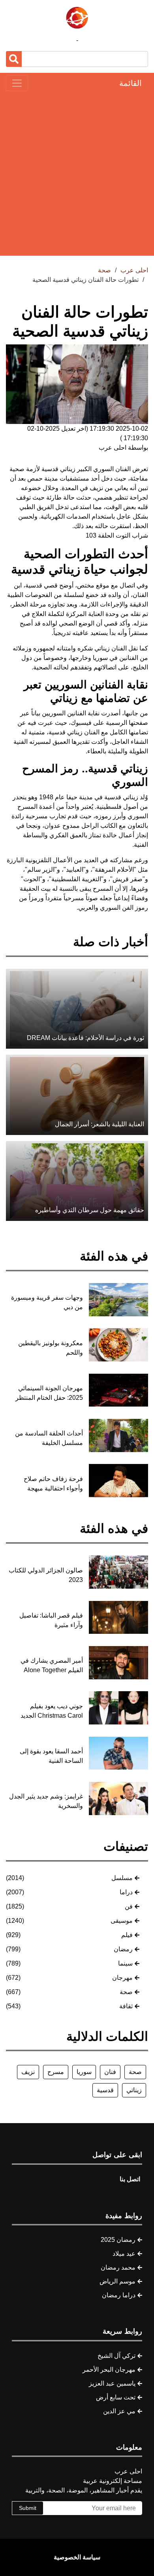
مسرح (56, 2072)
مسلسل (122, 1878)
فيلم (127, 1935)
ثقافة (126, 2006)
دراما (126, 1892)
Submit (28, 2508)
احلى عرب (134, 270)
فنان (110, 2072)
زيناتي (134, 2090)
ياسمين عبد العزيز (112, 2383)
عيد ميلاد (124, 2254)
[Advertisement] (77, 173)
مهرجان (122, 1978)
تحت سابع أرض (116, 2397)
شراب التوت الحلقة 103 (117, 535)
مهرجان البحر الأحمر (109, 2370)
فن (129, 1906)
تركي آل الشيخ (116, 2356)
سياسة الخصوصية (77, 2557)
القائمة (131, 83)
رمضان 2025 (118, 2240)
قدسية (105, 2090)
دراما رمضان (119, 2295)
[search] (14, 59)
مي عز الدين (119, 2411)
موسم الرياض (117, 2281)
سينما (125, 1963)
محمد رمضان (118, 2267)
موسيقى (122, 1921)
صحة (126, 1992)
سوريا (84, 2072)
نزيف (28, 2072)
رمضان (123, 1949)
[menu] (17, 83)
